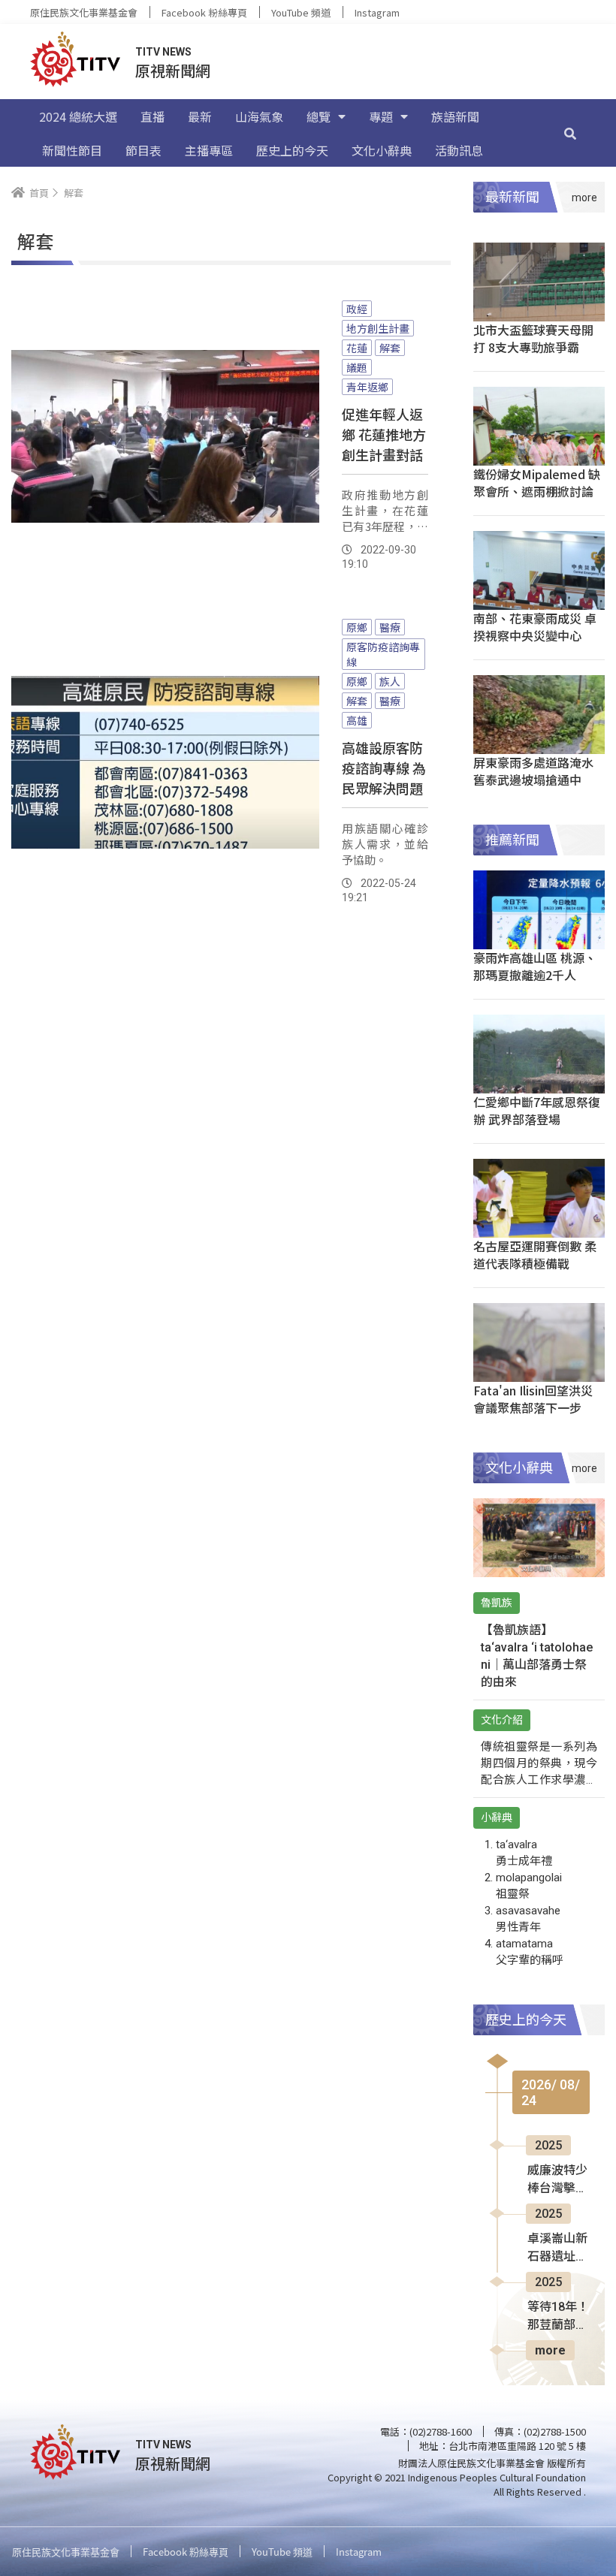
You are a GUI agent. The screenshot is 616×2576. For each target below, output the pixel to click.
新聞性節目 (72, 150)
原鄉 (357, 627)
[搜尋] (570, 133)
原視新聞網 (173, 70)
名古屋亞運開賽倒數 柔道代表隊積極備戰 (535, 1255)
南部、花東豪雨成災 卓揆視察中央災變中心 (535, 627)
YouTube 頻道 (301, 12)
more (550, 2350)
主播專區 (209, 150)
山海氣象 (259, 116)
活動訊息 (459, 150)
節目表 (143, 150)
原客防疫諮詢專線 (383, 654)
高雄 (357, 720)
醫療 (390, 627)
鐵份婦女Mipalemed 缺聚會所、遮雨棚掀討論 (537, 483)
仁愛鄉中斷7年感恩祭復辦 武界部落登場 (537, 1110)
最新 (200, 116)
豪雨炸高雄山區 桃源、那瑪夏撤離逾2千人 (535, 966)
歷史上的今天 (292, 150)
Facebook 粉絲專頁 (204, 12)
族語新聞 (455, 116)
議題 (357, 367)
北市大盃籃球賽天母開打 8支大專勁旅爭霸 (533, 338)
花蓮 (357, 348)
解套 (390, 348)
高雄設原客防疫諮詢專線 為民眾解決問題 (384, 768)
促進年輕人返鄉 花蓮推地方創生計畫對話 (384, 434)
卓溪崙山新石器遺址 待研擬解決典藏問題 (557, 2249)
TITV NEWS (163, 52)
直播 (152, 116)
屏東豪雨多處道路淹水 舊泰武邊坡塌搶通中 (533, 771)
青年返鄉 (367, 387)
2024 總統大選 (78, 116)
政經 (357, 309)
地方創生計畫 (378, 328)
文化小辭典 (382, 150)
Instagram (377, 12)
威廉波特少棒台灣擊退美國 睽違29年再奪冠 (558, 2180)
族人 (390, 681)
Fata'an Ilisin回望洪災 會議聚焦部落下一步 (533, 1399)
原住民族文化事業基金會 (84, 12)
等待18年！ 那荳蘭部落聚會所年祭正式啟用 (558, 2317)
